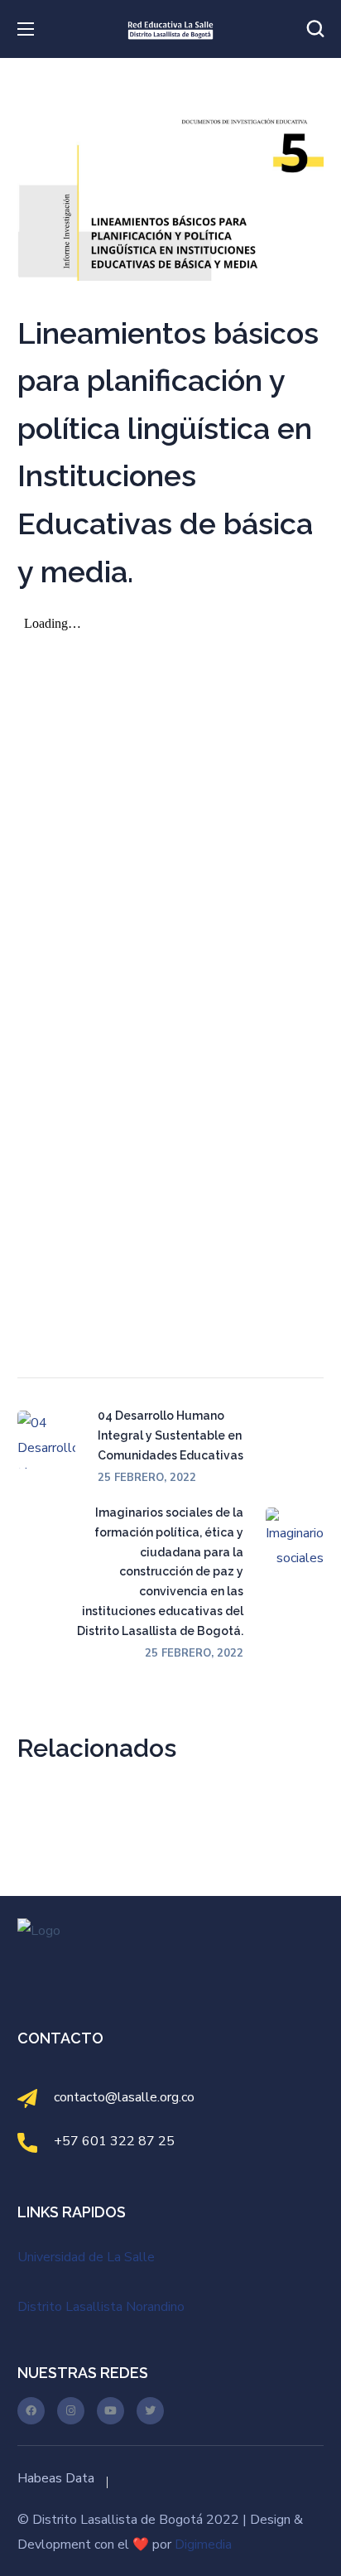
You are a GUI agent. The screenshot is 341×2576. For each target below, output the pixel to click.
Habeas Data (56, 2478)
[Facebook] (31, 2411)
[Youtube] (110, 2411)
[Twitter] (150, 2411)
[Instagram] (71, 2411)
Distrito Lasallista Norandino (101, 2307)
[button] (315, 29)
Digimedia (203, 2545)
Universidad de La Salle (86, 2257)
